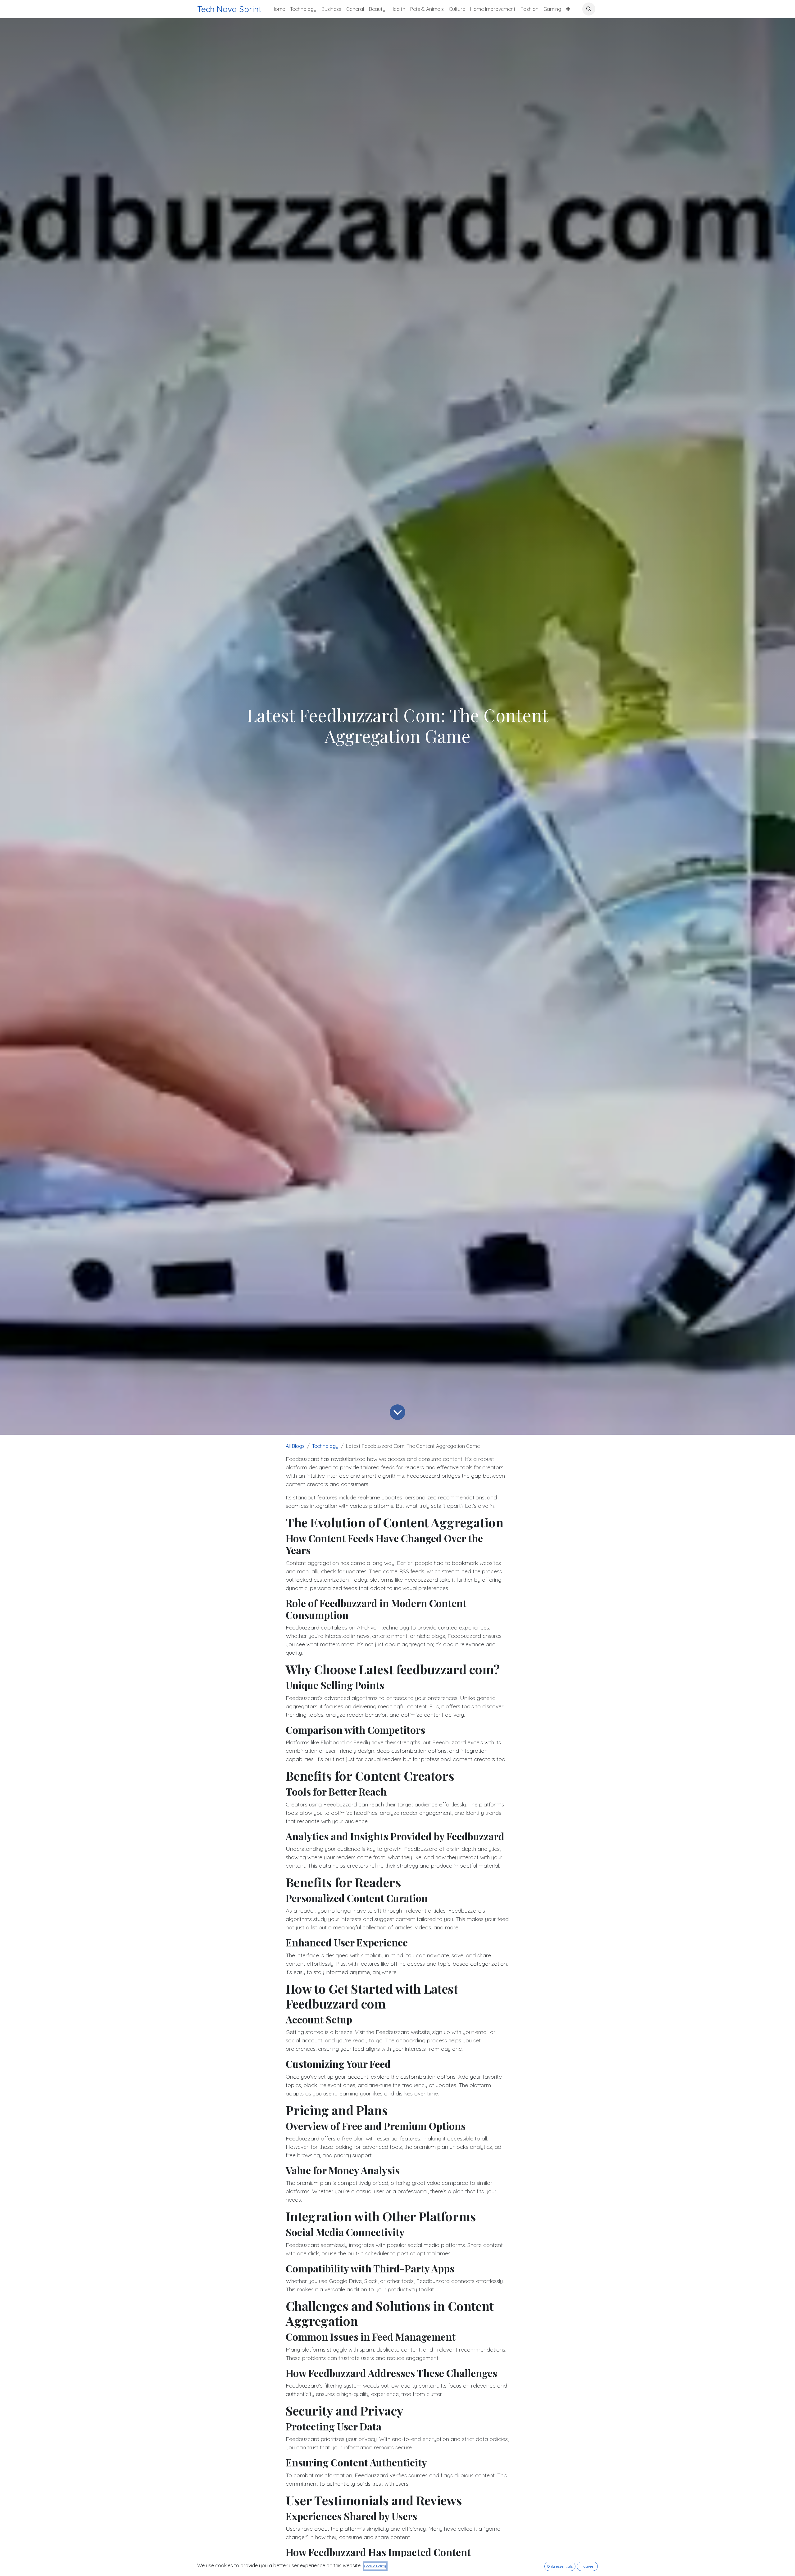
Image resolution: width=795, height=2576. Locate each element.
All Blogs (295, 1446)
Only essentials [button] (560, 2566)
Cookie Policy (375, 2566)
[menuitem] (278, 9)
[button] (589, 9)
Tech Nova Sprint (229, 9)
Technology (325, 1446)
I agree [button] (587, 2566)
